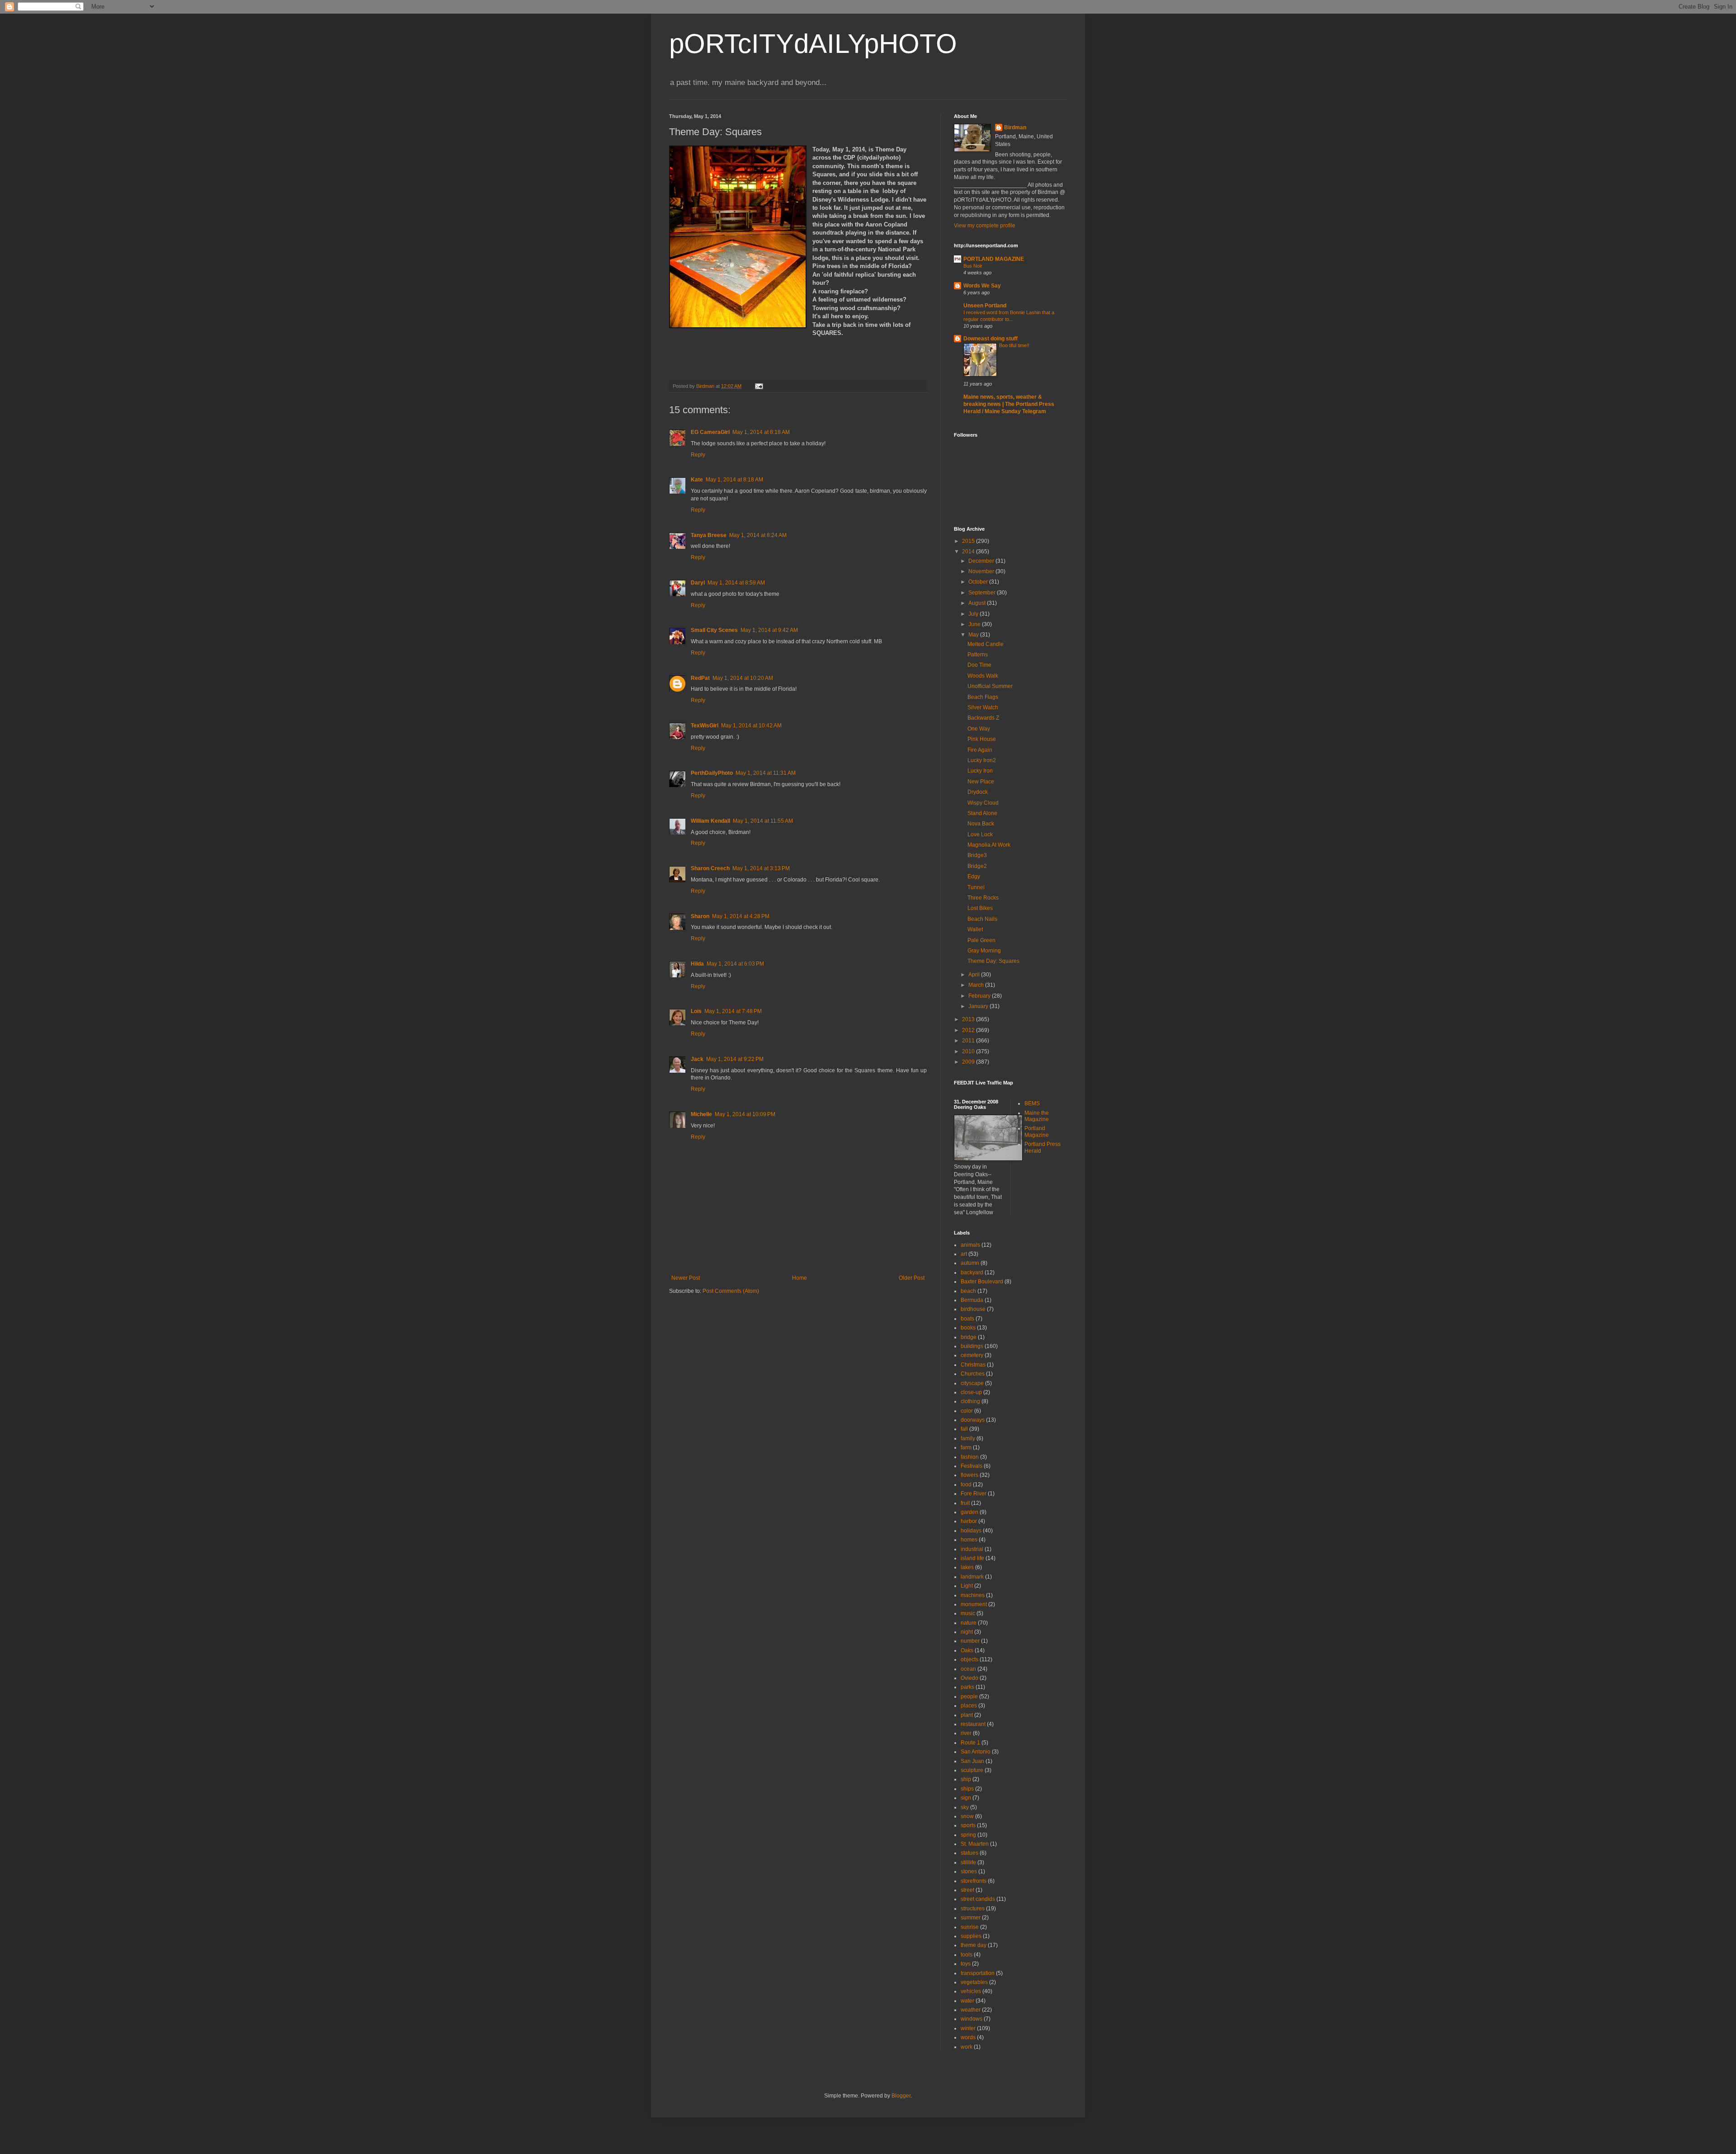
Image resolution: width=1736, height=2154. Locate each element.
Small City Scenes (714, 630)
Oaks (967, 1650)
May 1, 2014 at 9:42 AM (769, 630)
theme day (974, 1945)
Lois (696, 1011)
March (977, 985)
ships (967, 1789)
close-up (971, 1392)
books (968, 1328)
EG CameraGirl (710, 432)
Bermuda (972, 1300)
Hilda (697, 964)
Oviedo (969, 1678)
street (967, 1890)
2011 (969, 1041)
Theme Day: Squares (993, 961)
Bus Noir (973, 266)
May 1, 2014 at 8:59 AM (736, 583)
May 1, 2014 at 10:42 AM (751, 726)
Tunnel (976, 887)
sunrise (970, 1927)
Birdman (1015, 127)
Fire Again (980, 750)
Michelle (701, 1114)
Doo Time (979, 665)
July (974, 614)
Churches (973, 1374)
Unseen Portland (985, 306)
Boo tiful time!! (1014, 345)
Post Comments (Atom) (731, 1291)
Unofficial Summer (990, 686)
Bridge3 (977, 855)
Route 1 (970, 1743)
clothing (970, 1401)
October (979, 582)
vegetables (974, 1982)
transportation (978, 1973)
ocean (968, 1669)
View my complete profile (985, 226)
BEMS (1032, 1103)
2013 (969, 1019)
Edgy (974, 877)
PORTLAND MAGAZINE (994, 259)
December (982, 561)
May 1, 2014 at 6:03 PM (735, 964)
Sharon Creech (710, 868)
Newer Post (686, 1278)
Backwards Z (983, 718)
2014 (969, 551)
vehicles (971, 1991)
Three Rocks (983, 898)
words (968, 2037)
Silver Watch (983, 707)
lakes (967, 1567)
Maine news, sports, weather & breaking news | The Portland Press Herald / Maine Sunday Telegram (1009, 404)
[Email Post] (759, 386)
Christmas (973, 1365)
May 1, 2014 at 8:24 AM (758, 535)
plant (967, 1715)
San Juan (972, 1761)
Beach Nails (982, 919)
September (983, 593)
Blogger (901, 2096)
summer (971, 1918)
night (967, 1632)
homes (969, 1540)
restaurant (973, 1724)
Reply (698, 455)
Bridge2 (977, 866)
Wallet (975, 929)
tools (967, 1955)
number (970, 1641)
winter (968, 2028)
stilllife (968, 1862)
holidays (971, 1531)
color (967, 1411)
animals (970, 1245)
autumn (970, 1263)
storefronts (974, 1881)
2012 (969, 1030)
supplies (971, 1936)
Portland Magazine (1037, 1131)
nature (969, 1623)
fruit (965, 1503)
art (964, 1254)
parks (967, 1687)
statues (969, 1853)
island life (972, 1558)
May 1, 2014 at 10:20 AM (743, 678)
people (969, 1697)
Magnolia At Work (989, 845)
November (982, 571)
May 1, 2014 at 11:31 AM (766, 773)
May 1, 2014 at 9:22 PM (735, 1059)
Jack (697, 1059)
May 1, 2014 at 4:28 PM (741, 916)
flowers (969, 1475)
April (975, 975)
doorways (973, 1420)
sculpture (972, 1770)
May (974, 635)
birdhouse (973, 1309)
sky (965, 1807)
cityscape (972, 1383)
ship (966, 1779)
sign (966, 1798)
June (975, 624)
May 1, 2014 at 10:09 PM (745, 1114)
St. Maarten (975, 1844)
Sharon (700, 916)
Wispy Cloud (983, 803)
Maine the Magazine (1037, 1116)
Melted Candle (986, 644)
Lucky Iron (980, 771)
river (966, 1733)
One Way (979, 729)
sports (968, 1825)
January (979, 1006)
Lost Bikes (980, 908)
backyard (972, 1273)
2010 (969, 1051)
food (966, 1485)
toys (966, 1964)
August (978, 603)
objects (969, 1659)
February (980, 996)
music (968, 1613)
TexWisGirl (705, 726)
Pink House (982, 739)
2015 (969, 541)
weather (971, 2010)
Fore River (974, 1494)
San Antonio (976, 1752)
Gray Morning (984, 951)
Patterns (978, 655)
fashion (970, 1457)
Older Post (912, 1278)
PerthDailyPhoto (712, 773)
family (968, 1438)
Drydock (978, 792)
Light (967, 1586)
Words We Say (982, 286)
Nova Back (981, 824)
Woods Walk (983, 676)
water (967, 2001)
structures (973, 1909)
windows (972, 2019)
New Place (981, 782)
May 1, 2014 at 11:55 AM (763, 821)
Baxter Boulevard (982, 1282)
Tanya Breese (709, 535)
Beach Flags (983, 697)
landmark (972, 1577)
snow (967, 1816)
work (967, 2047)
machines (973, 1595)
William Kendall (710, 821)
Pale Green (981, 940)
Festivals (972, 1466)
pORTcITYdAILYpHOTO (813, 44)
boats (967, 1319)
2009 (969, 1062)
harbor (969, 1521)
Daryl (698, 583)
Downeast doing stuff (991, 339)
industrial (972, 1549)
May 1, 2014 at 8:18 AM (761, 432)
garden (969, 1512)
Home (800, 1278)
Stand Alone (982, 813)
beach (968, 1291)
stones (969, 1871)
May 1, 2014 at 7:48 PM (733, 1011)
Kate (697, 480)
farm (966, 1447)
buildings (972, 1346)
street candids (978, 1899)
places (969, 1706)
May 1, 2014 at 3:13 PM (761, 868)
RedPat (700, 678)
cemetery (972, 1355)
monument (974, 1604)
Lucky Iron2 (982, 760)
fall (964, 1429)
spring (968, 1835)
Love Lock (980, 834)
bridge (969, 1337)
